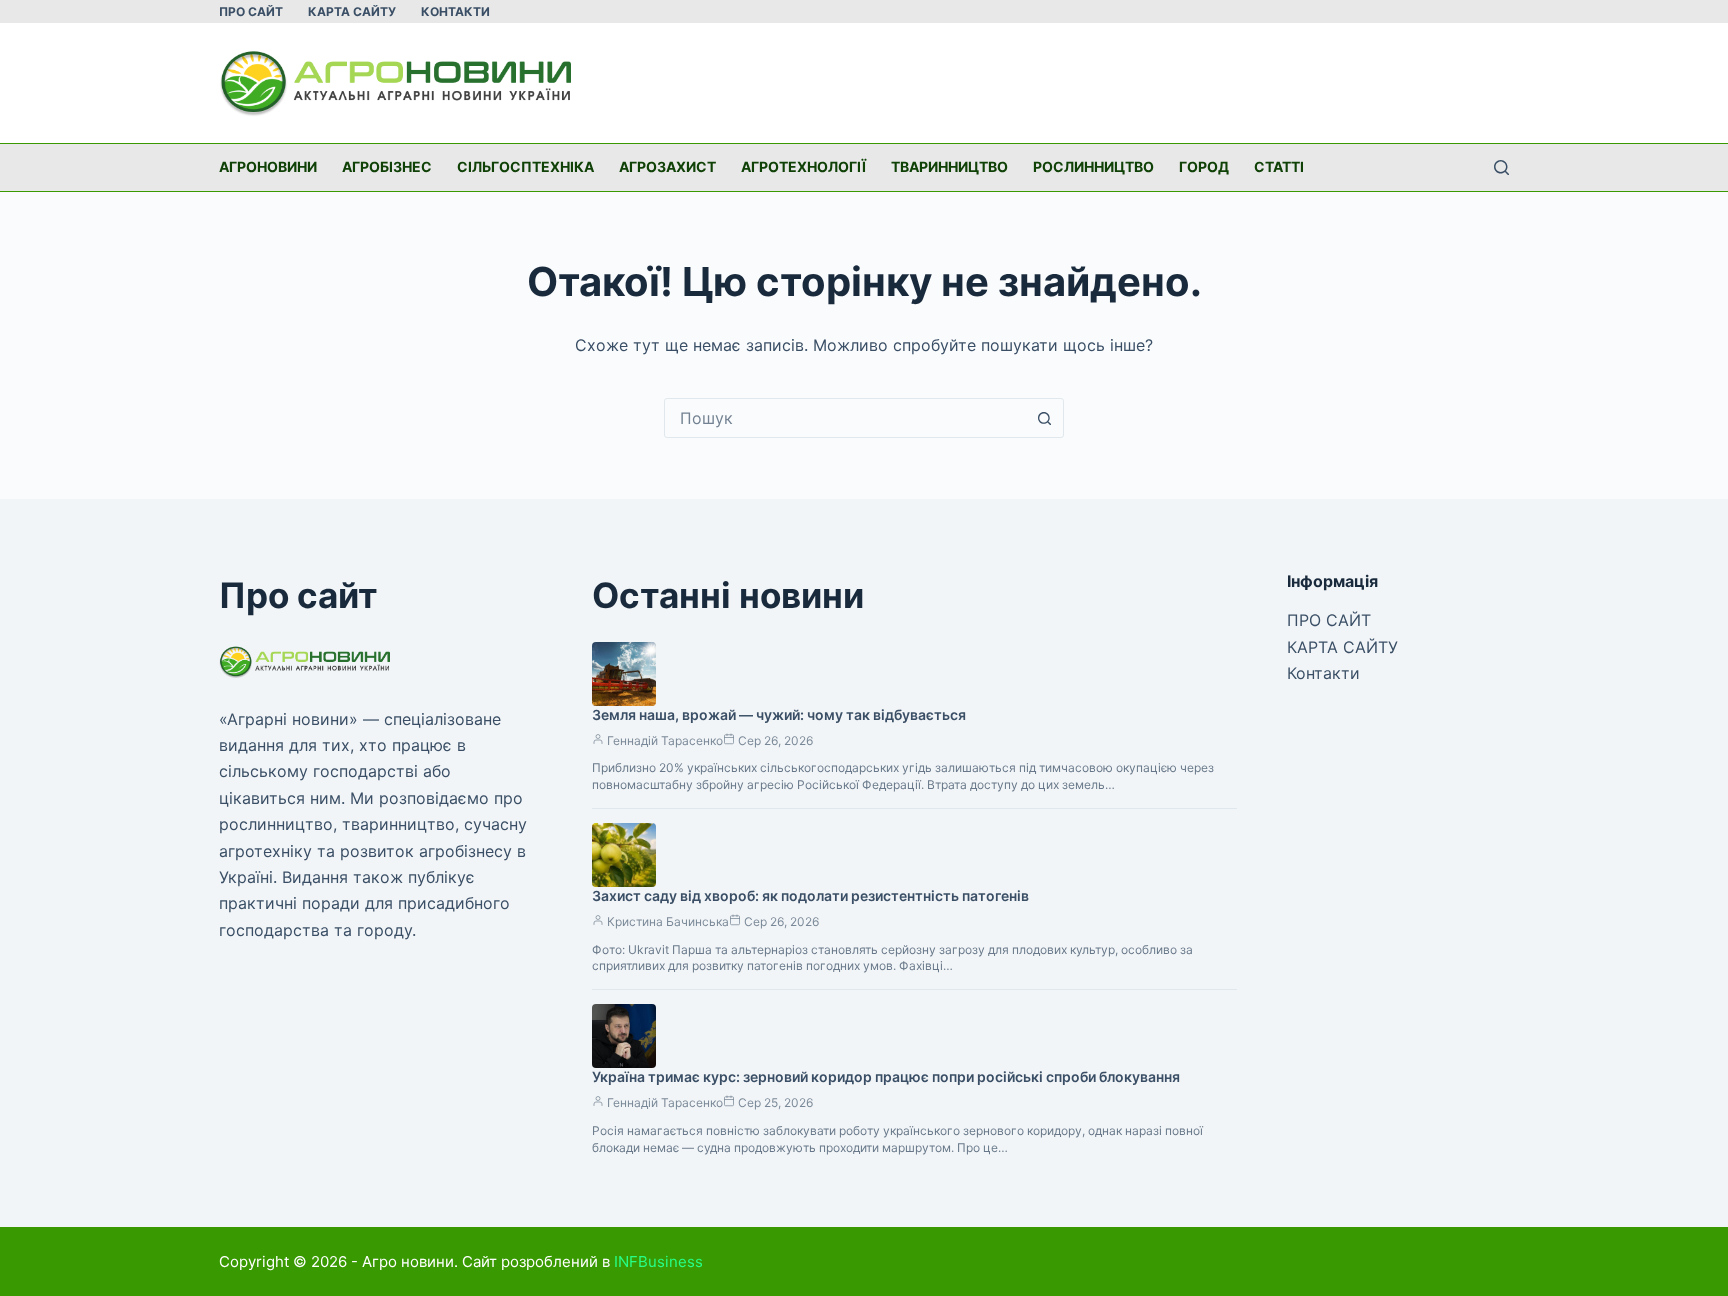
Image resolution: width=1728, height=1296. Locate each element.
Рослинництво (1093, 166)
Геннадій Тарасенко (665, 740)
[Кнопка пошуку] (1044, 418)
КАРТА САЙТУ (352, 11)
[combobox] (845, 418)
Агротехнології (803, 166)
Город (1204, 166)
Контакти (455, 11)
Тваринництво (949, 166)
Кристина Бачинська (668, 921)
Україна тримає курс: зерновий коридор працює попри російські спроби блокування (886, 1076)
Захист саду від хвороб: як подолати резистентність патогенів (810, 895)
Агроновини (268, 166)
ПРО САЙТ (251, 11)
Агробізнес (387, 166)
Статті (1279, 166)
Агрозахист (667, 166)
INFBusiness (658, 1261)
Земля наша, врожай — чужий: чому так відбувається (779, 714)
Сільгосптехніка (525, 166)
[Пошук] (1501, 167)
